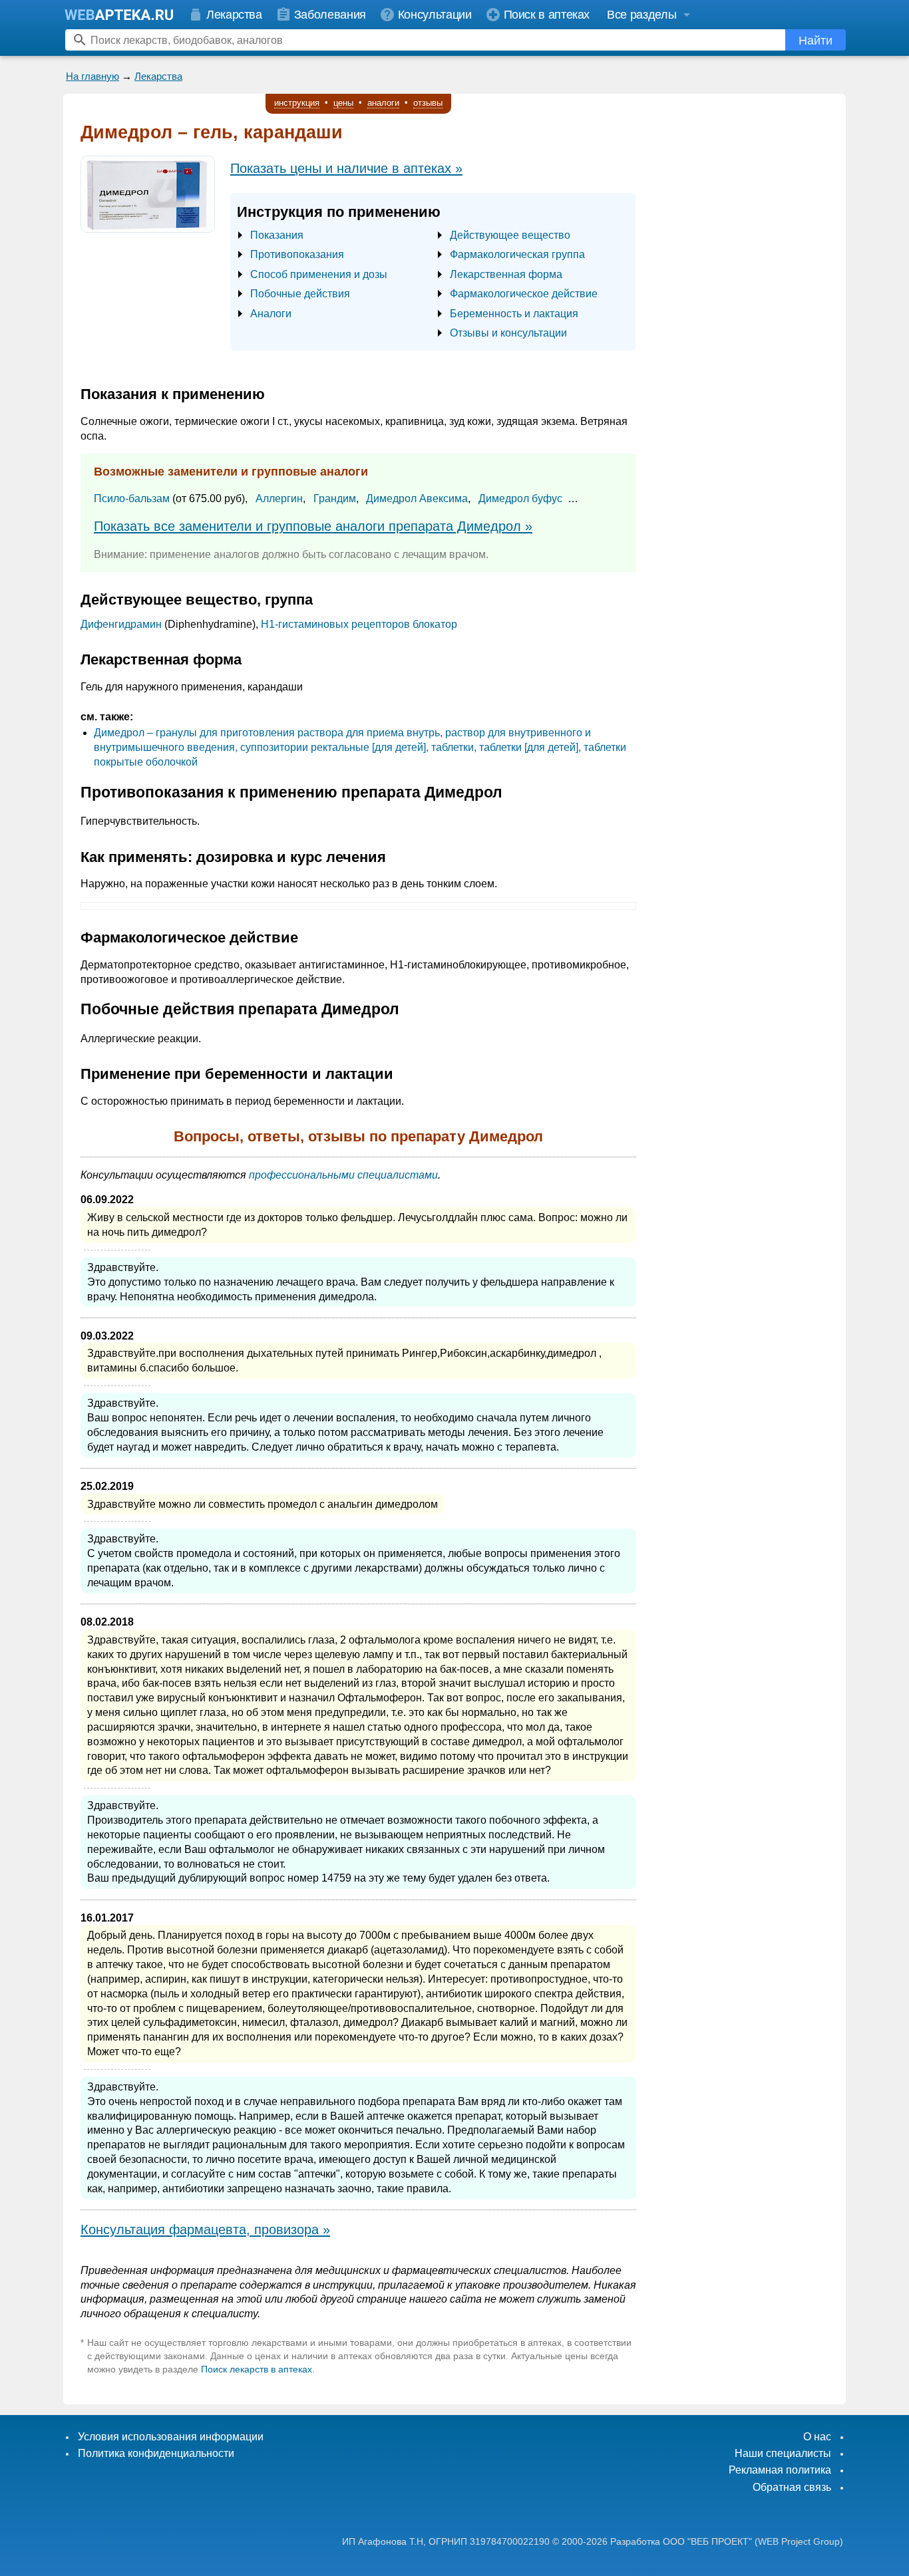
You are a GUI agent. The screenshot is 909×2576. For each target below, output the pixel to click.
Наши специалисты (783, 2453)
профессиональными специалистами (343, 1175)
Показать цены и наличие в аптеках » (346, 168)
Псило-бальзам (132, 499)
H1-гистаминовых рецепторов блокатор (359, 624)
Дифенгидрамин (121, 624)
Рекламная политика (780, 2470)
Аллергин (279, 499)
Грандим (335, 499)
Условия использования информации (171, 2437)
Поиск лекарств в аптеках (257, 2369)
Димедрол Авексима (417, 499)
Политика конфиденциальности (156, 2453)
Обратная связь (792, 2487)
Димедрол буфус (520, 499)
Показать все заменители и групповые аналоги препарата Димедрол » (313, 526)
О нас (817, 2437)
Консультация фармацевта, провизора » (205, 2229)
